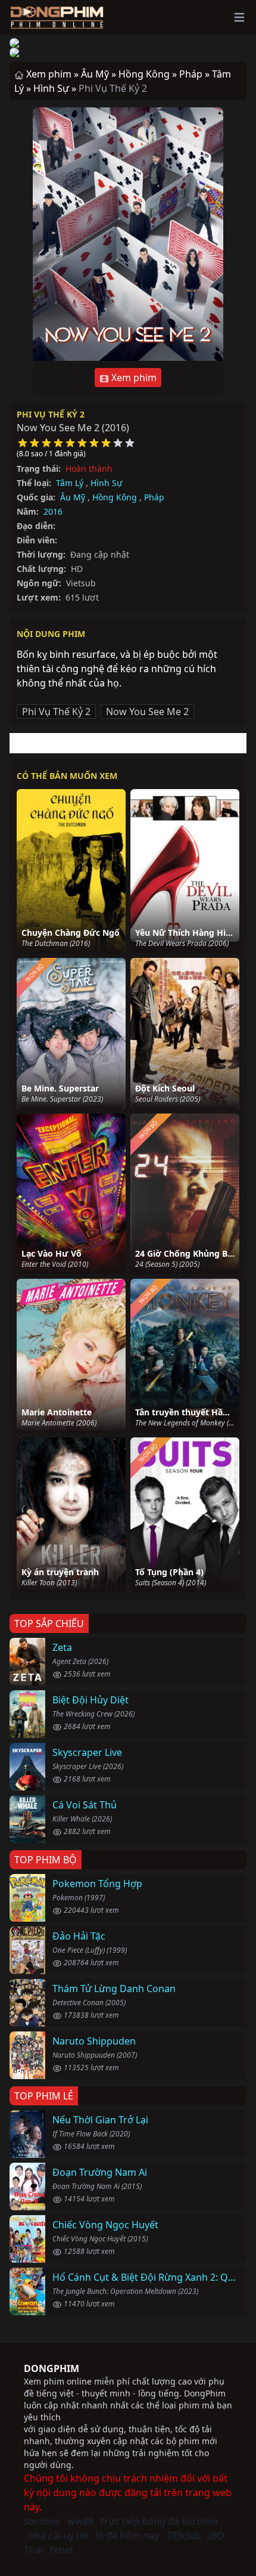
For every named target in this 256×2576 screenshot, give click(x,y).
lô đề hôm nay (127, 2535)
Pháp (154, 497)
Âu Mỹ (73, 497)
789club (184, 2535)
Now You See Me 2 (147, 712)
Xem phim (133, 378)
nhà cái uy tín (58, 2535)
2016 (53, 511)
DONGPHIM (51, 2368)
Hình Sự (106, 483)
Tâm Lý (70, 483)
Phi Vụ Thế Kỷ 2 (51, 414)
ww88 (80, 2521)
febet (62, 2550)
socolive (42, 2521)
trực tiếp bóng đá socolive (159, 2521)
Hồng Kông (115, 497)
